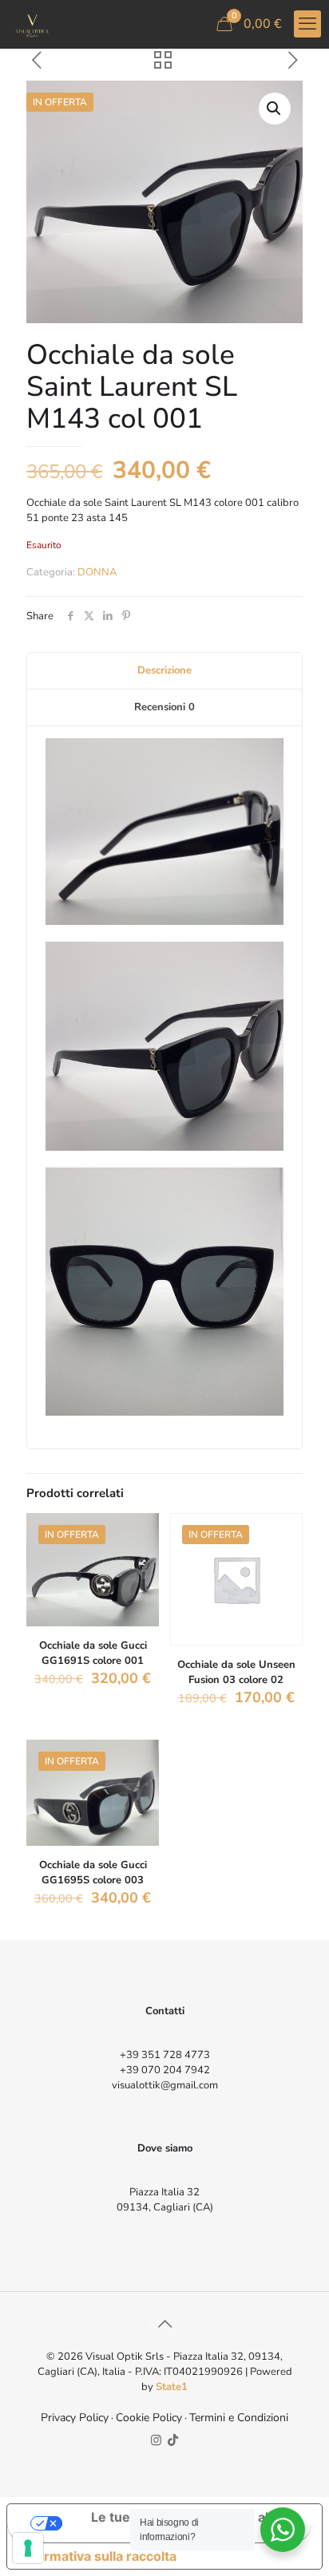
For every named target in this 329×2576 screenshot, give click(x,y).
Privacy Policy (75, 2418)
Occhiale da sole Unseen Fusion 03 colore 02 (236, 1672)
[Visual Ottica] (32, 24)
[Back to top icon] (164, 2325)
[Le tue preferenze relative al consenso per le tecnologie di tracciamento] (28, 2548)
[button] (275, 109)
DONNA (97, 572)
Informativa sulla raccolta (98, 2556)
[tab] (164, 671)
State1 (172, 2387)
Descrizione (164, 670)
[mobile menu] (307, 24)
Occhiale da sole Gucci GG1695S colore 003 (93, 1873)
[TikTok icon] (173, 2440)
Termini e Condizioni (239, 2418)
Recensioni (164, 707)
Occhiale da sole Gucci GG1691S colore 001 (93, 1653)
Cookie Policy (149, 2418)
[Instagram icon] (156, 2440)
